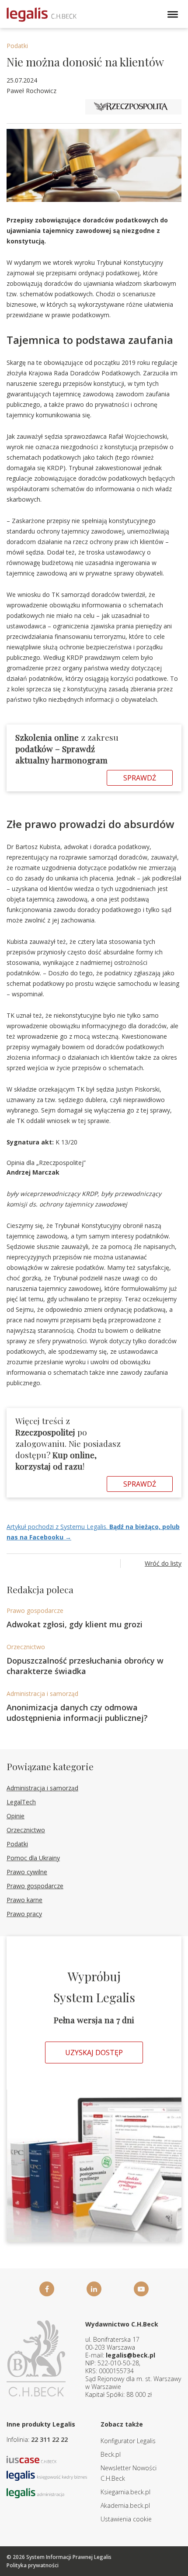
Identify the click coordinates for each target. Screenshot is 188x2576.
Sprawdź (140, 778)
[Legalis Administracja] (35, 2492)
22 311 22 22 (49, 2439)
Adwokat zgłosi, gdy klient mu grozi (75, 1624)
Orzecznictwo (26, 1647)
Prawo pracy (24, 1914)
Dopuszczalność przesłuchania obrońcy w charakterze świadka (85, 1666)
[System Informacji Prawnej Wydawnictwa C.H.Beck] (42, 15)
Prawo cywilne (27, 1872)
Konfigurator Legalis (128, 2441)
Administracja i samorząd (42, 1694)
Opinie (16, 1816)
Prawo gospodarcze (35, 1610)
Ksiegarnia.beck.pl (125, 2492)
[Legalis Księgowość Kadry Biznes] (47, 2475)
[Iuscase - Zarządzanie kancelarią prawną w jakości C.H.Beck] (32, 2459)
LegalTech (21, 1802)
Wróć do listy (163, 1563)
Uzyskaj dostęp (94, 2052)
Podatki (17, 46)
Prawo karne (24, 1900)
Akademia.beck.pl (125, 2505)
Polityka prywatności (33, 2565)
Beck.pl (111, 2454)
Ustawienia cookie (126, 2519)
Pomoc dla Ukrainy (33, 1858)
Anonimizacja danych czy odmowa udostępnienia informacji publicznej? (77, 1713)
